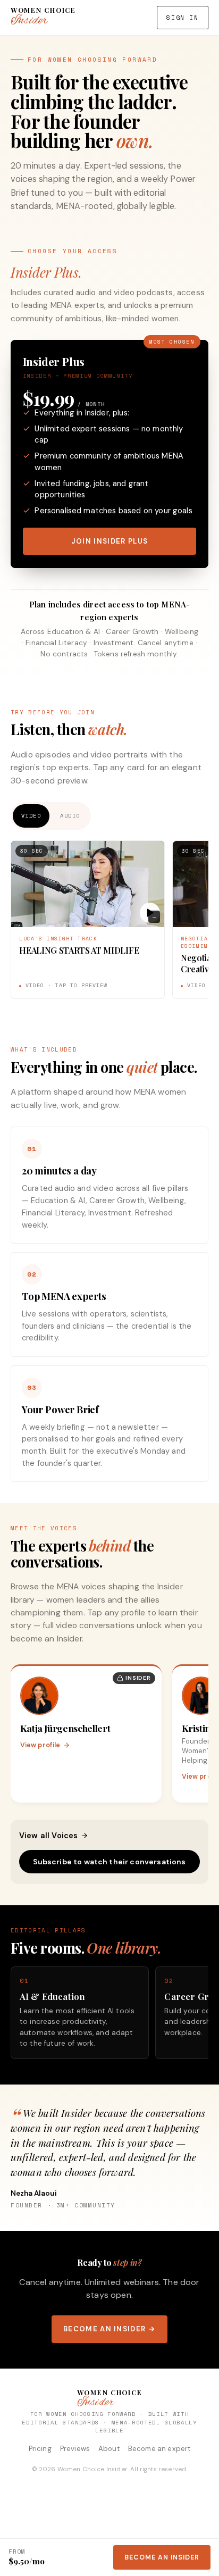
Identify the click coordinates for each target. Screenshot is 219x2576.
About (109, 2449)
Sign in (182, 17)
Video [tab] (31, 815)
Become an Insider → (109, 2329)
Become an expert (159, 2449)
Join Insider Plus (109, 541)
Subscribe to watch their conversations (109, 1862)
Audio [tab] (70, 815)
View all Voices (48, 1836)
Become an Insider (162, 2557)
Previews (75, 2449)
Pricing (40, 2449)
